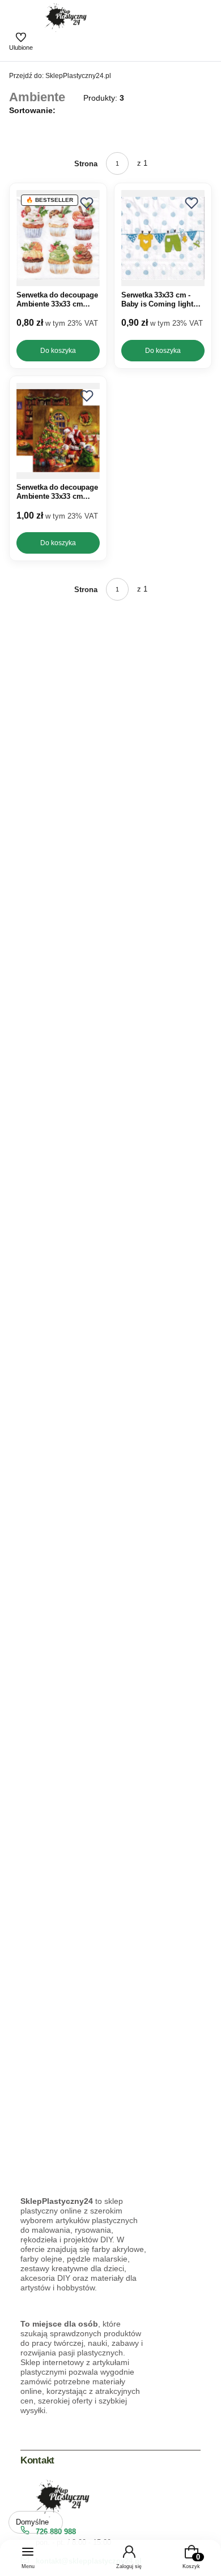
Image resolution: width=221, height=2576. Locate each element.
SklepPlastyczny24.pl (60, 76)
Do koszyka (58, 351)
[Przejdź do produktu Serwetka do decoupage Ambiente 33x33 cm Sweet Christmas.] (58, 238)
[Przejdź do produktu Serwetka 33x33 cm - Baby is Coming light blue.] (163, 238)
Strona (86, 164)
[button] (87, 203)
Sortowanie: (32, 110)
